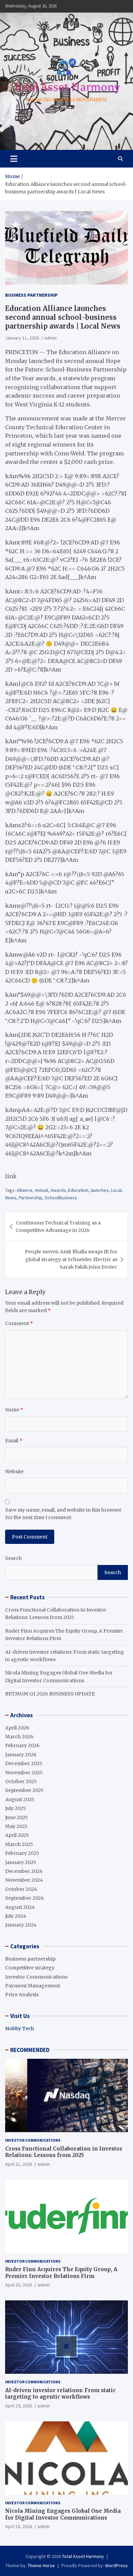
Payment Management (33, 1986)
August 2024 (20, 1907)
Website (14, 1472)
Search (13, 1558)
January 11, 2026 (22, 338)
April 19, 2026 (19, 2406)
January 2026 (21, 1755)
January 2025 (21, 1862)
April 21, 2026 (19, 2164)
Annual (41, 1190)
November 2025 (24, 1773)
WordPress (116, 2565)
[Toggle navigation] (14, 159)
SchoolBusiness (61, 1198)
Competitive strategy (30, 1968)
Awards (58, 1190)
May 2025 (16, 1826)
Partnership (31, 1198)
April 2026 (17, 1728)
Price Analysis (22, 1995)
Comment (19, 1323)
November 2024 (24, 1880)
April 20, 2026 (19, 2285)
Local (116, 1190)
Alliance (25, 1190)
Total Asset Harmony (83, 2556)
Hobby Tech (20, 2029)
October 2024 (21, 1889)
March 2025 (19, 1844)
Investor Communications (36, 1977)
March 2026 (19, 1737)
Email (14, 1441)
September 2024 (25, 1898)
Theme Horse (41, 2565)
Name (14, 1410)
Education (78, 1190)
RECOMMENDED (30, 2050)
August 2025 (20, 1799)
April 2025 (17, 1835)
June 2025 (17, 1817)
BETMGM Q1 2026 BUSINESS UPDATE (50, 1694)
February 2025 (22, 1853)
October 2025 (21, 1781)
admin (50, 338)
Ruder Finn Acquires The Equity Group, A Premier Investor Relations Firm (61, 2273)
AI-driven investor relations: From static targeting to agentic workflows (60, 2394)
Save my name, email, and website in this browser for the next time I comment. (63, 1514)
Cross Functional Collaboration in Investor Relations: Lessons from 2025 (64, 2152)
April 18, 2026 (19, 2526)
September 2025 (24, 1790)
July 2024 (16, 1916)
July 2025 (16, 1808)
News (11, 1198)
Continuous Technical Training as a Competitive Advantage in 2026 (58, 1226)
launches (100, 1190)
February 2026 (22, 1745)
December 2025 (24, 1763)
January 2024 (21, 1925)
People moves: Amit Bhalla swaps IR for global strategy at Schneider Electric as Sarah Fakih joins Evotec (71, 1259)
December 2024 (24, 1871)
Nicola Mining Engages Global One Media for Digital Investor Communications (63, 2514)
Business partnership (31, 295)
